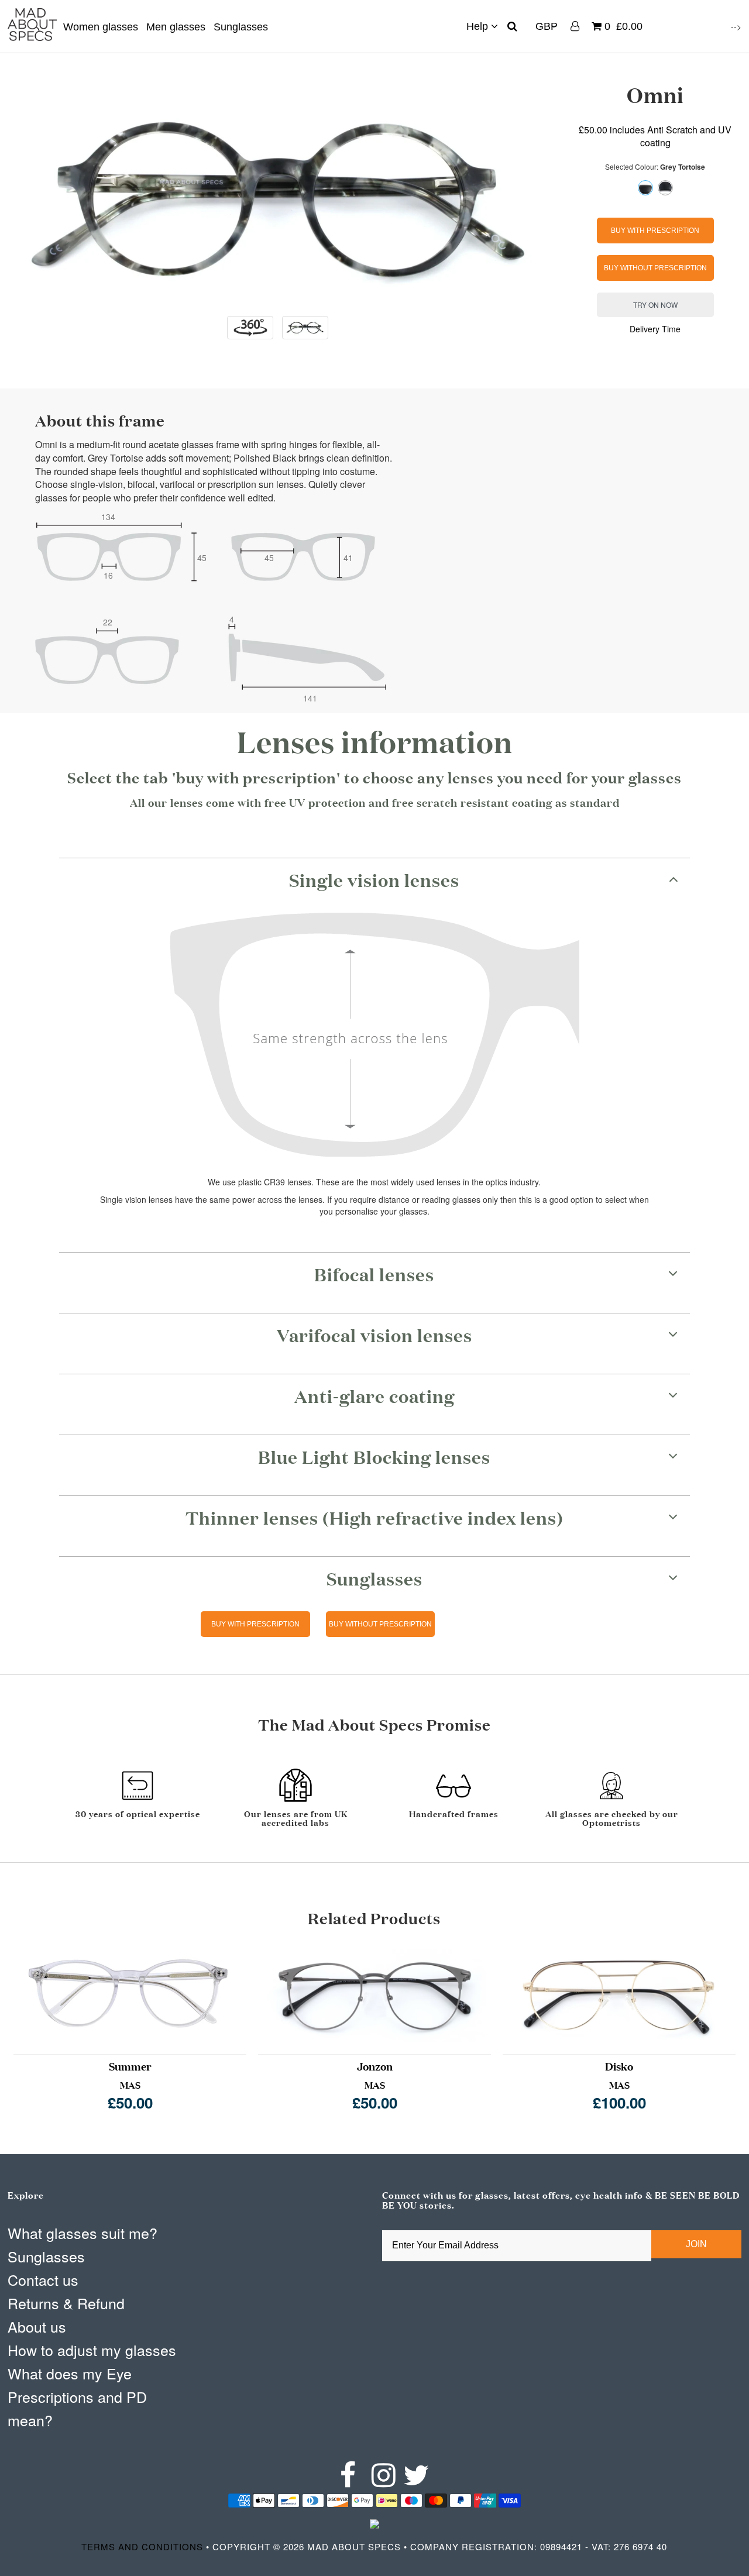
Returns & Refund (66, 2303)
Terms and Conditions (142, 2546)
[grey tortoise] (645, 188)
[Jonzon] (374, 1995)
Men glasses (176, 27)
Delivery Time (655, 329)
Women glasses (101, 27)
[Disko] (619, 1995)
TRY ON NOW (655, 305)
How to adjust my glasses (92, 2350)
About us (37, 2326)
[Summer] (130, 1995)
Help (479, 26)
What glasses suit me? (83, 2233)
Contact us (43, 2279)
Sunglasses (241, 27)
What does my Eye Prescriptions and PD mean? (77, 2396)
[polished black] (665, 188)
